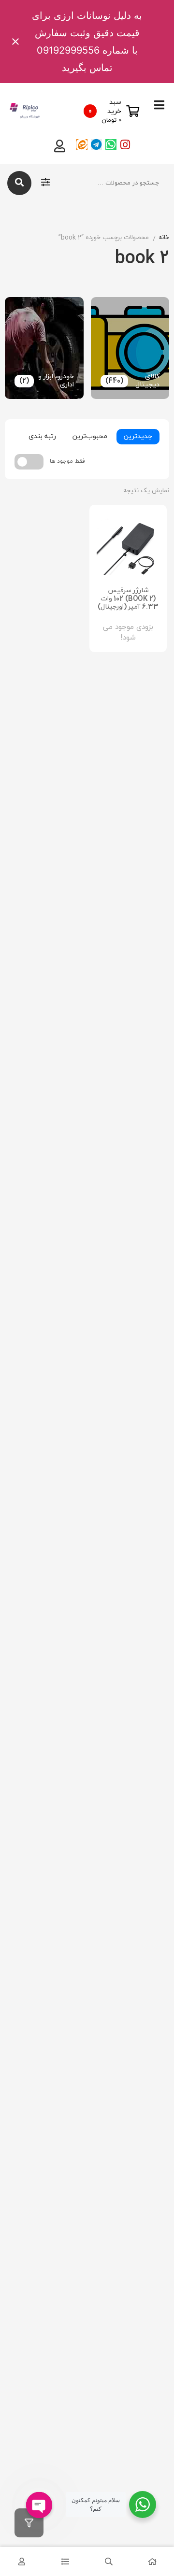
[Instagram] (125, 145)
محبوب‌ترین (90, 436)
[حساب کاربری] (22, 2562)
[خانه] (152, 2562)
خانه (164, 238)
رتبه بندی (42, 436)
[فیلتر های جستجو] (45, 183)
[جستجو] (19, 183)
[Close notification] (15, 42)
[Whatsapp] (111, 145)
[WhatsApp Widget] (143, 2505)
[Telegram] (96, 145)
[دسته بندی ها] (65, 2562)
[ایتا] (82, 145)
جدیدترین (138, 436)
